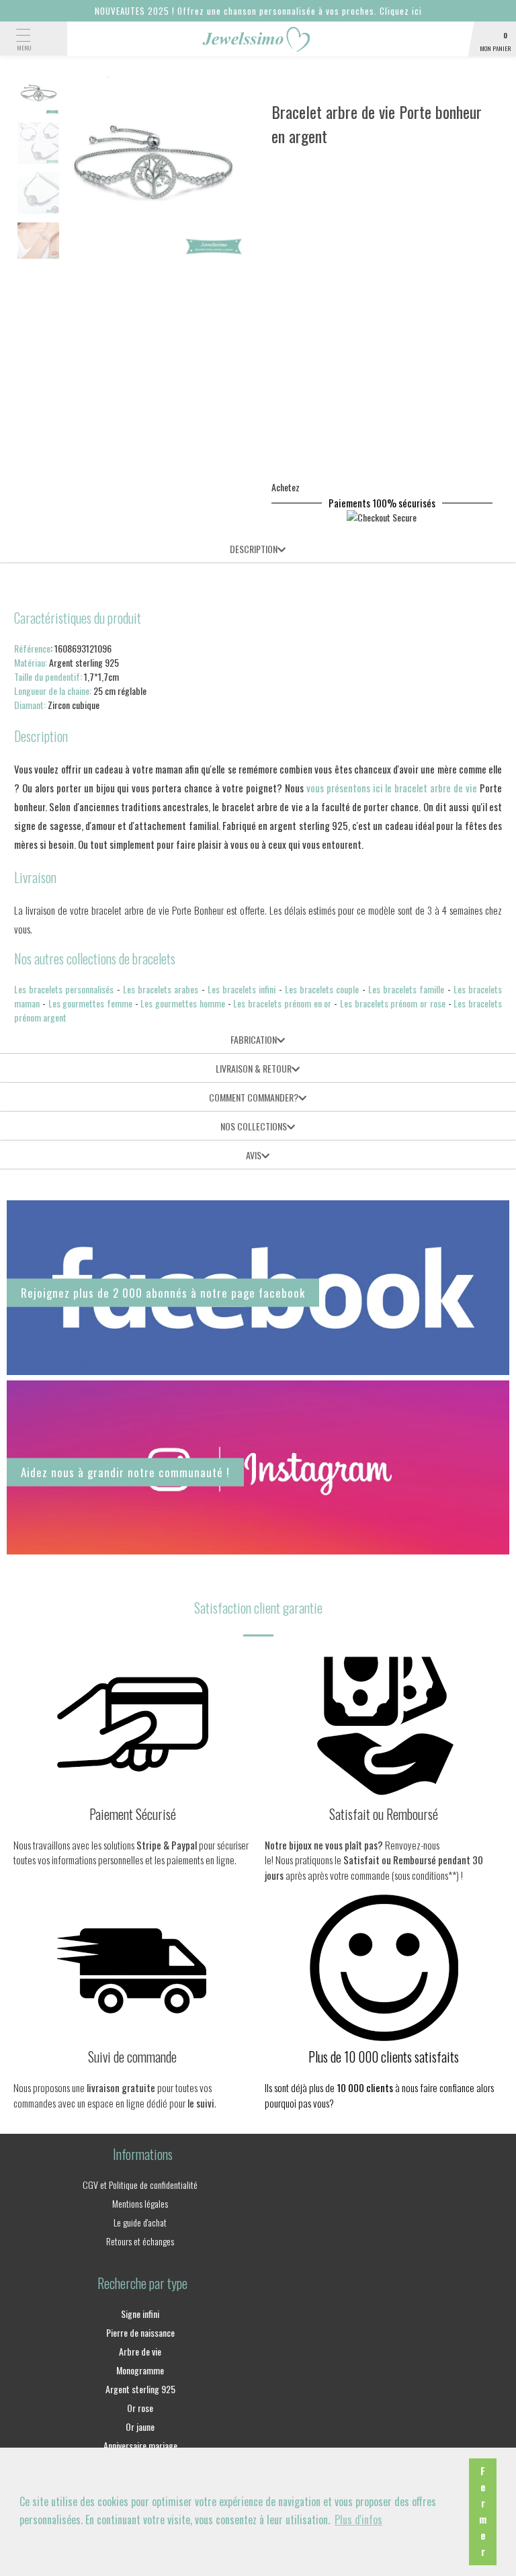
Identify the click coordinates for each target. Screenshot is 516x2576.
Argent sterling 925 (140, 2389)
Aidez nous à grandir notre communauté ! (125, 1472)
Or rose (140, 2408)
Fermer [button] (483, 2511)
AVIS (254, 1155)
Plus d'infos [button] (358, 2520)
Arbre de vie (140, 2351)
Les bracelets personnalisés (64, 989)
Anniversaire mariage (140, 2445)
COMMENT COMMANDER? (254, 1097)
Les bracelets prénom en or (282, 1003)
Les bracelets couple (322, 989)
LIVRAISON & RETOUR (254, 1068)
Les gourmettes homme (182, 1003)
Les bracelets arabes (161, 989)
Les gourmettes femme (90, 1003)
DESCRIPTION (254, 549)
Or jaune (140, 2426)
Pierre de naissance (140, 2332)
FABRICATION (254, 1039)
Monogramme (140, 2370)
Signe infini (140, 2314)
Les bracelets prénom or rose (393, 1003)
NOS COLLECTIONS (254, 1126)
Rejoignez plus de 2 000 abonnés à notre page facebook (163, 1293)
